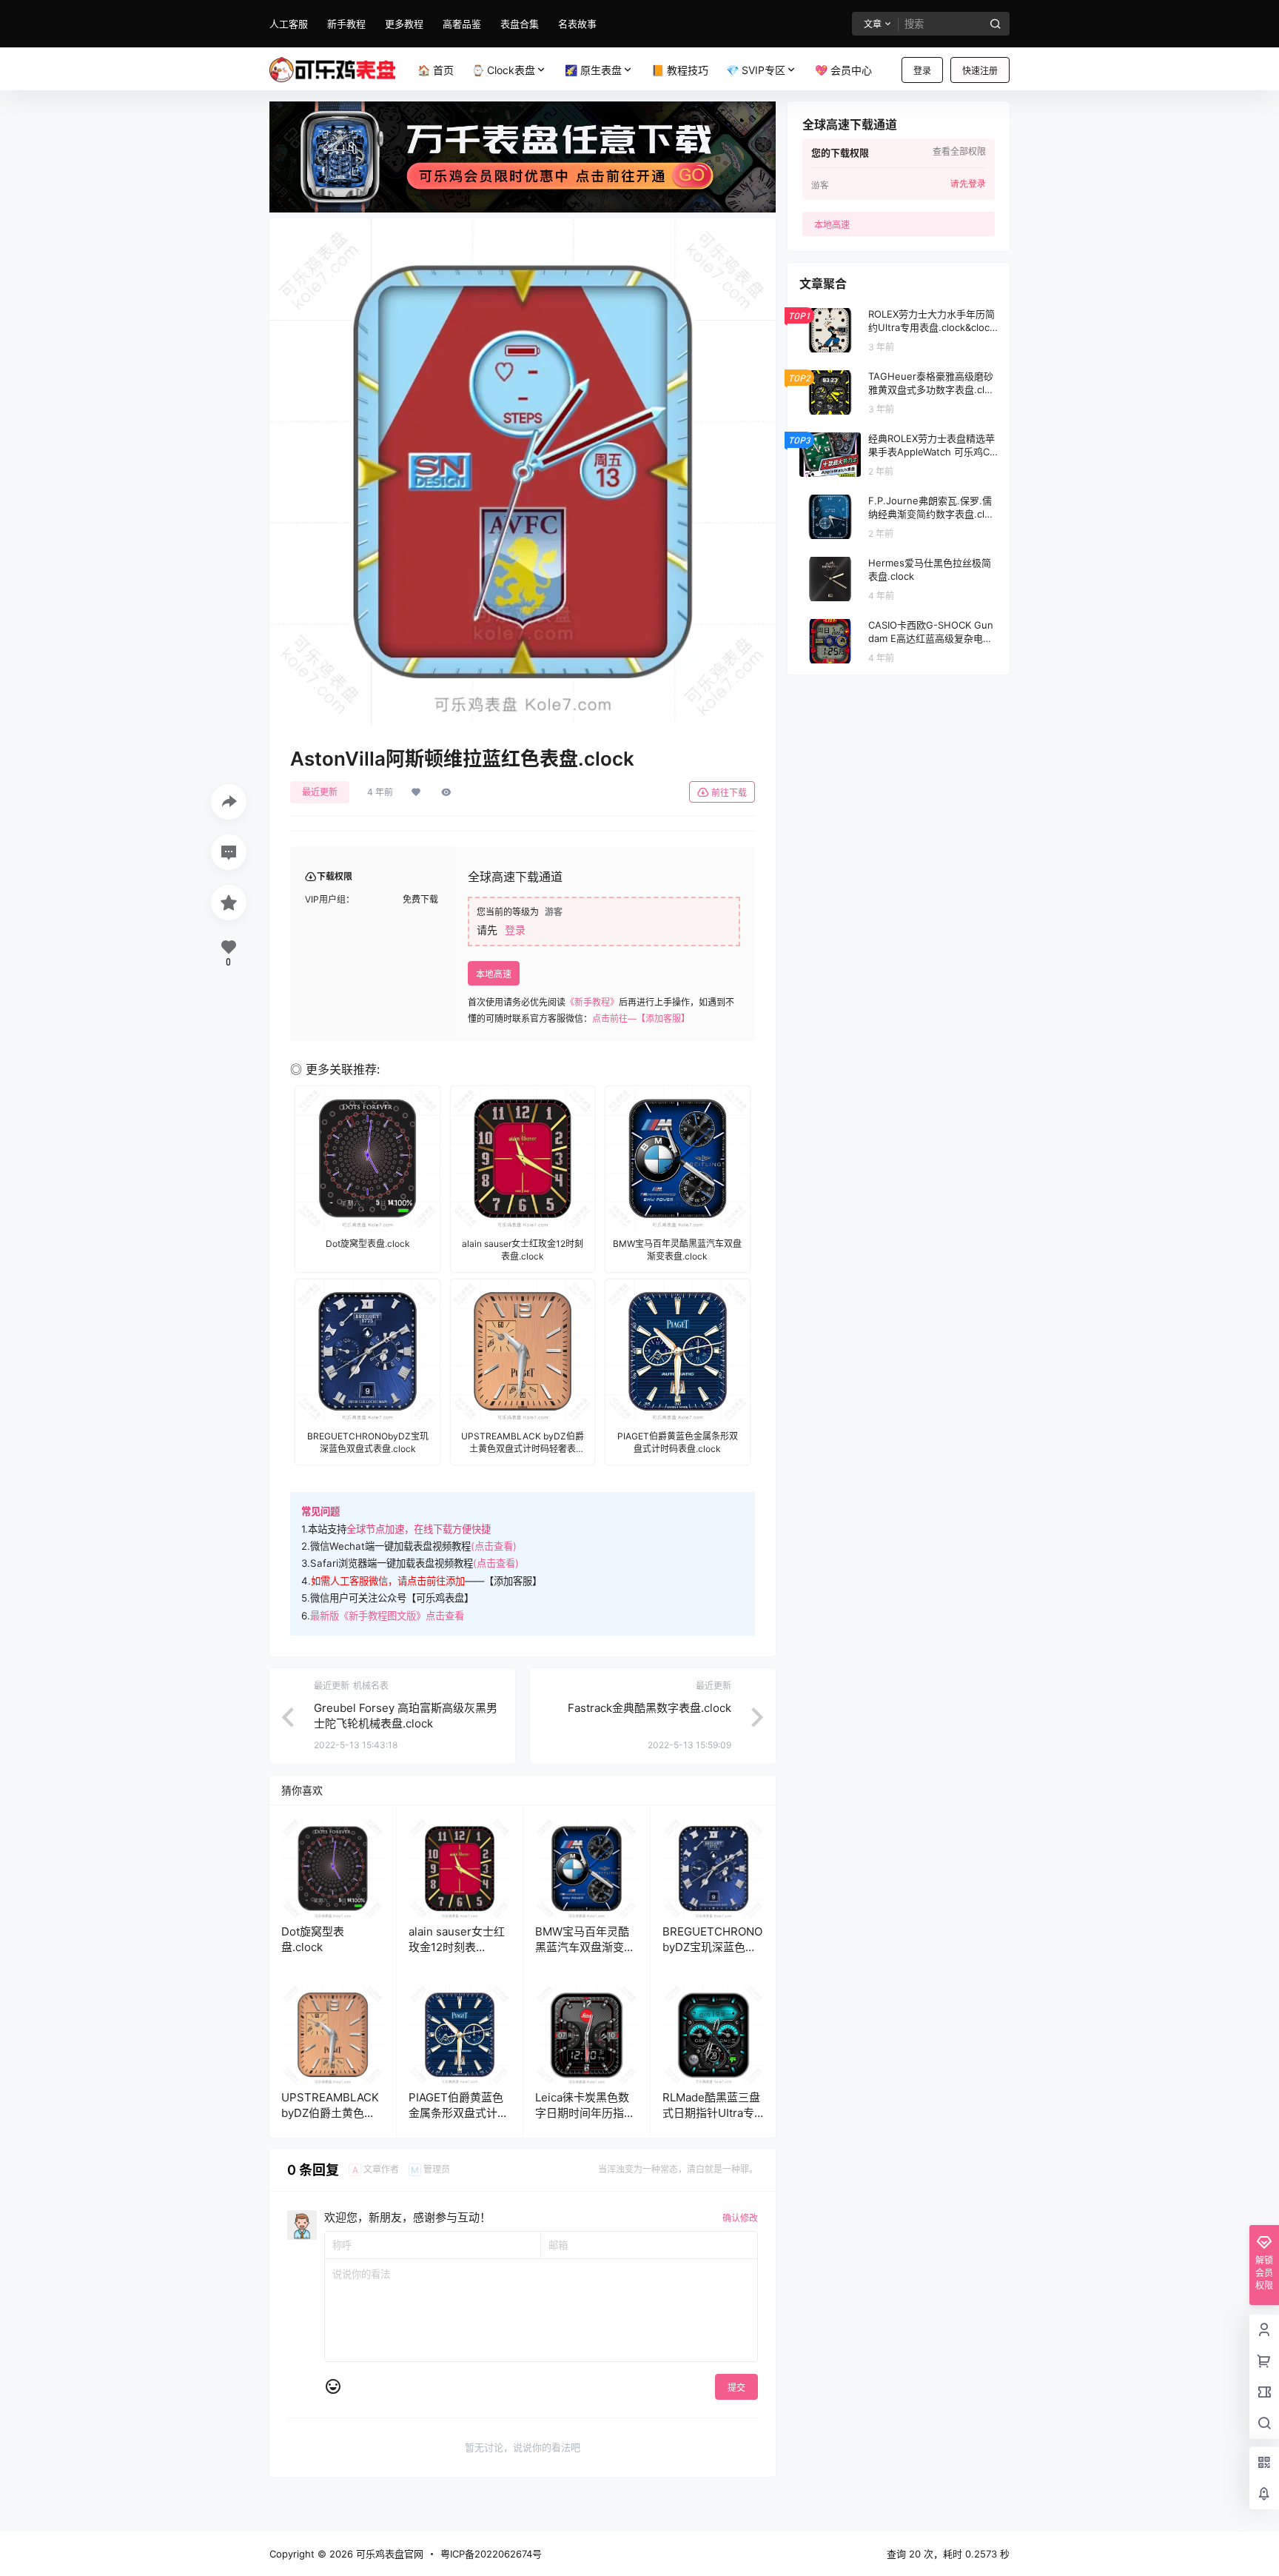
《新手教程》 (592, 1002)
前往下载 (729, 793)
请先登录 (968, 184)
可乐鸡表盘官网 (388, 2554)
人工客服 (289, 24)
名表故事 (577, 24)
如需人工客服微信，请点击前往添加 (388, 1581)
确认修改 (740, 2218)
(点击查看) (494, 1546)
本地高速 (494, 974)
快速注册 (980, 71)
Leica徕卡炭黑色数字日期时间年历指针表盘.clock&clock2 (585, 2113)
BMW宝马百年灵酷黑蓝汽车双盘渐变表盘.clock (585, 1947)
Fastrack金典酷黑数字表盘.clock (649, 1708)
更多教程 (404, 24)
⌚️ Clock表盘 (503, 70)
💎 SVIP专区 (756, 70)
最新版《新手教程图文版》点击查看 (387, 1616)
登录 (922, 71)
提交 (736, 2388)
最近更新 (320, 792)
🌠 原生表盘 (593, 70)
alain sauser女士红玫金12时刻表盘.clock (457, 1947)
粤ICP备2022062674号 (491, 2554)
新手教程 (346, 24)
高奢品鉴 (462, 24)
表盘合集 (520, 24)
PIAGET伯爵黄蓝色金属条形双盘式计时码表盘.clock (459, 2113)
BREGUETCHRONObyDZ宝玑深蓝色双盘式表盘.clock (712, 1947)
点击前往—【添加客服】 (641, 1018)
